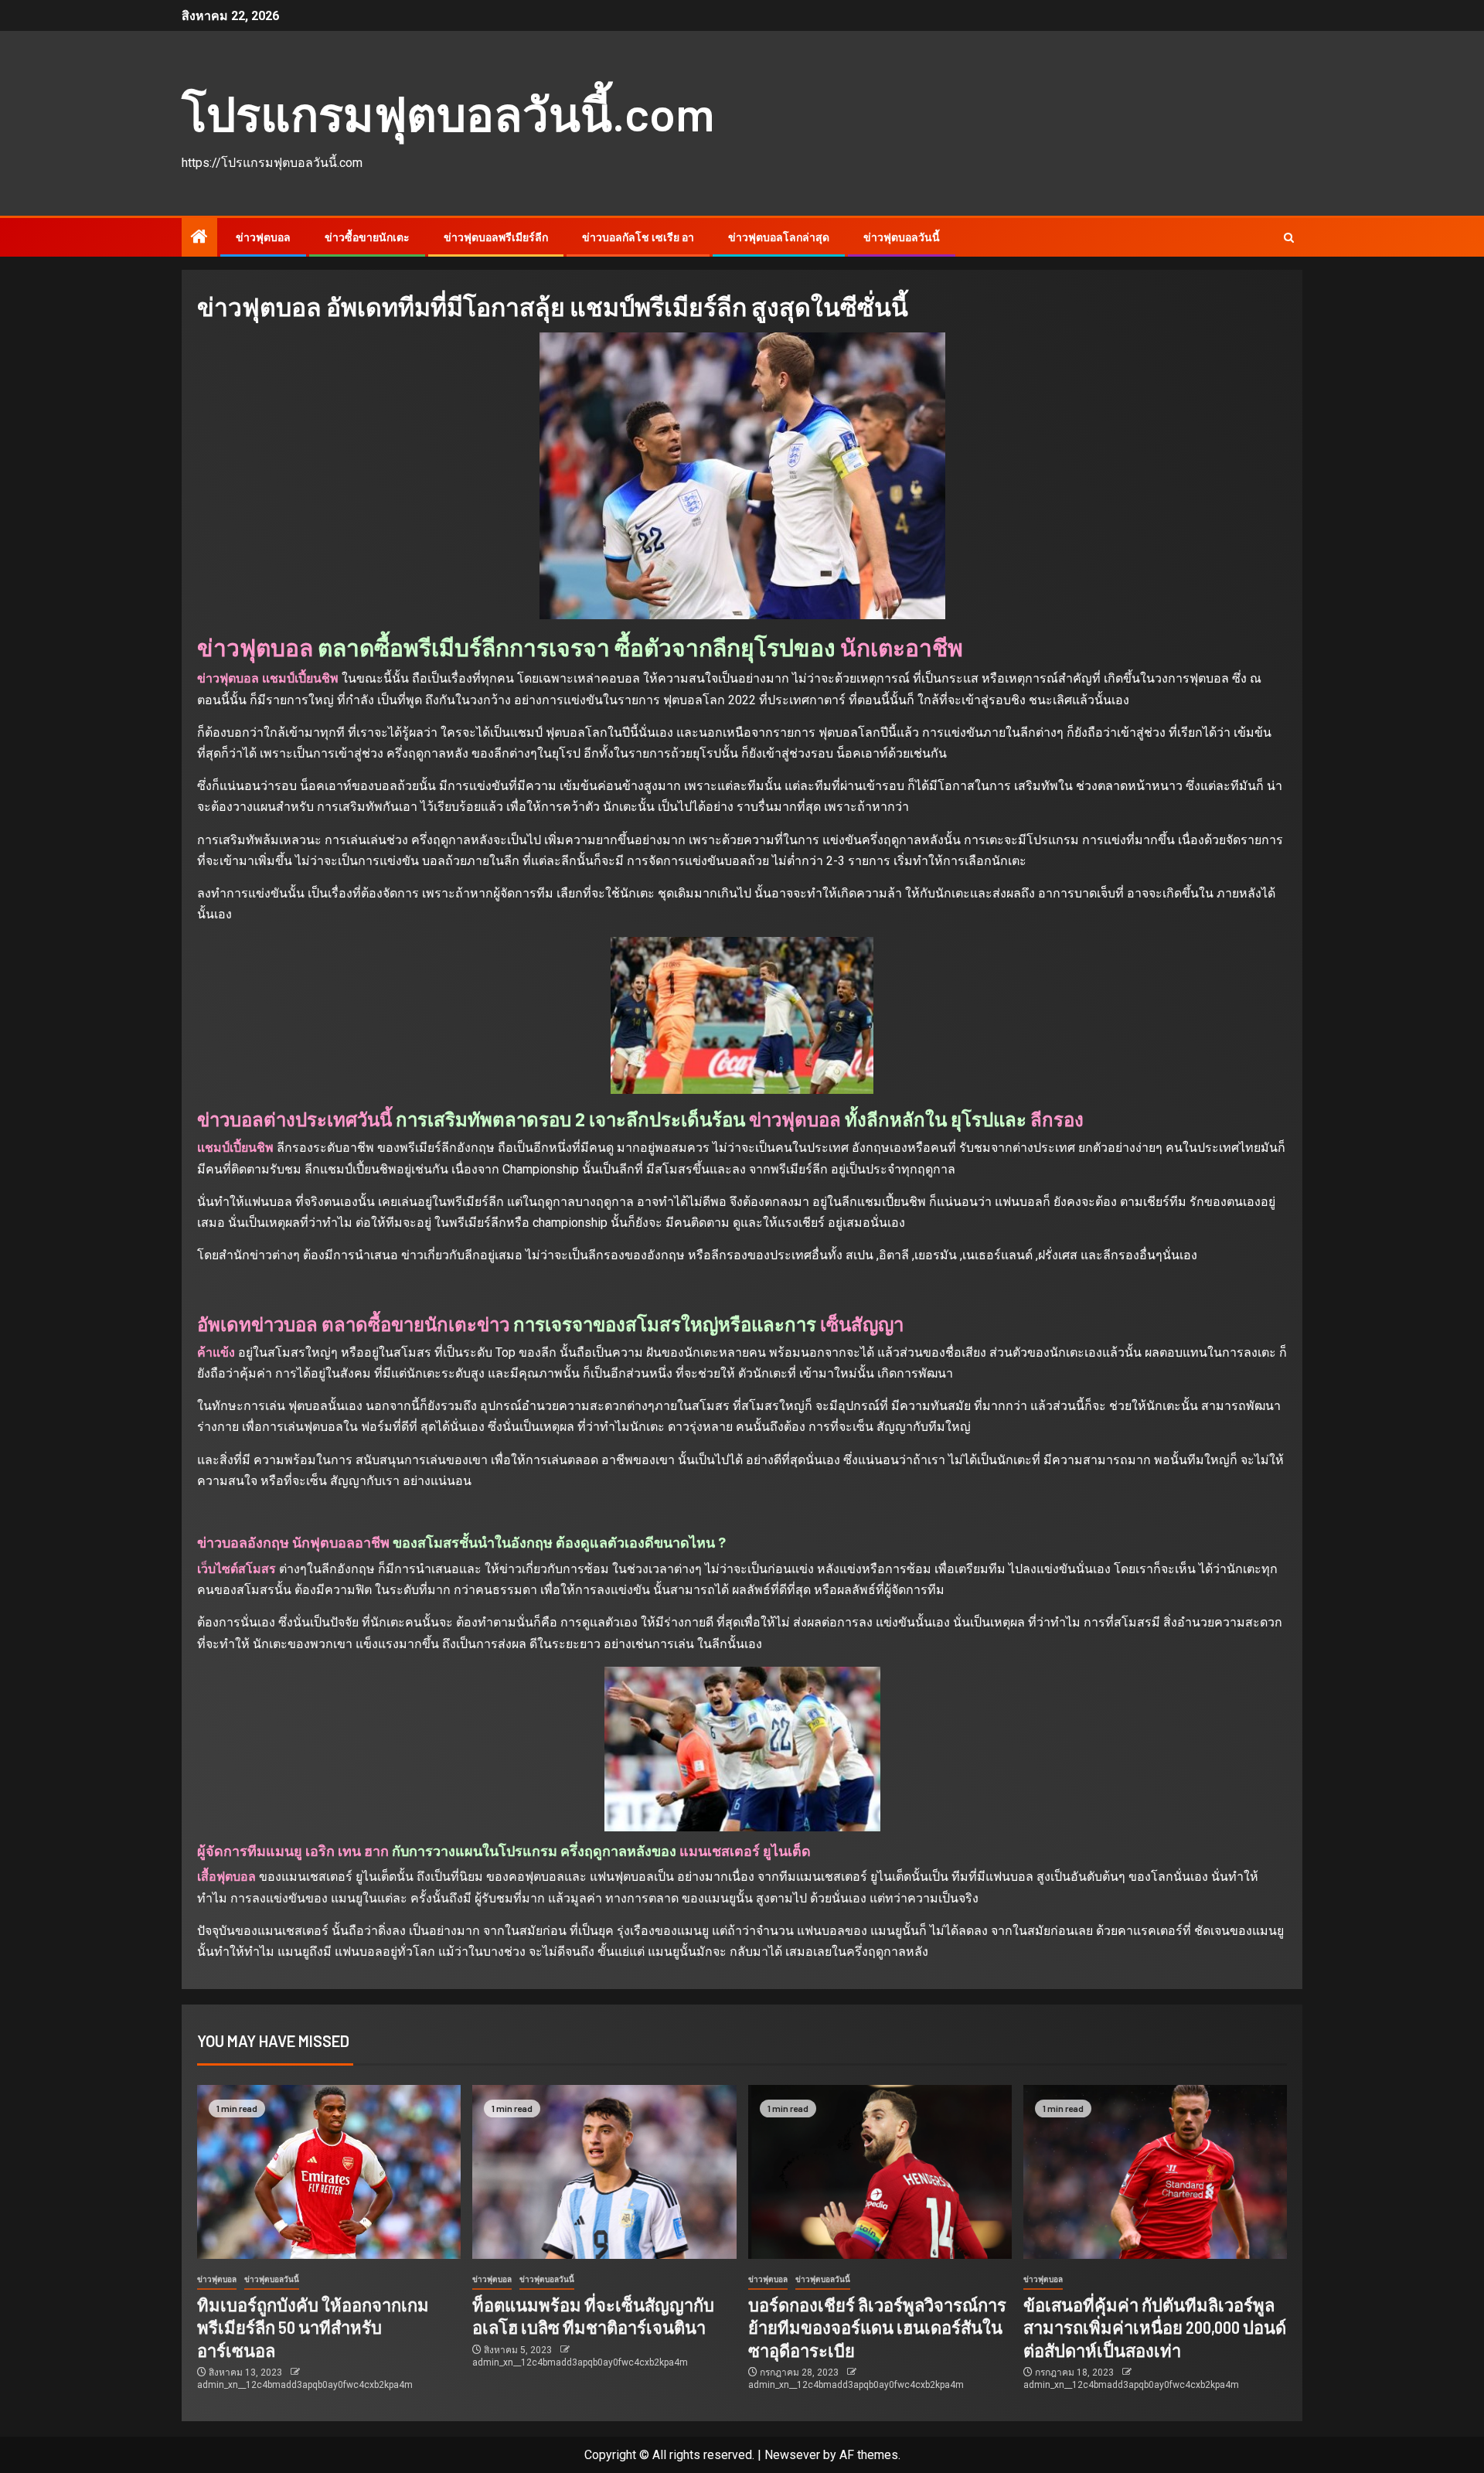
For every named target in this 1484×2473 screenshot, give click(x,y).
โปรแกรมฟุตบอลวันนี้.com (448, 113)
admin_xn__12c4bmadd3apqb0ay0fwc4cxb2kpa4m (305, 2385)
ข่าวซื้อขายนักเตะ (367, 237)
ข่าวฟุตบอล (263, 237)
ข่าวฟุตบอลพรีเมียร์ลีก (496, 237)
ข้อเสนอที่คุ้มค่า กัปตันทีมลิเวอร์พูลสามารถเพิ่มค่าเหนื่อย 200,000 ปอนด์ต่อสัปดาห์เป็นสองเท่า (1155, 2327)
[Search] (1289, 238)
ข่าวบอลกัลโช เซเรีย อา (638, 237)
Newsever (792, 2455)
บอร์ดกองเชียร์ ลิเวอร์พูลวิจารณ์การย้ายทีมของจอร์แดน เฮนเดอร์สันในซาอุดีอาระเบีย (877, 2327)
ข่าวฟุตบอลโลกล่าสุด (779, 237)
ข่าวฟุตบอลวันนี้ (902, 237)
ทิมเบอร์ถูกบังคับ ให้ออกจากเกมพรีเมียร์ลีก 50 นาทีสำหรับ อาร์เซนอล (313, 2327)
